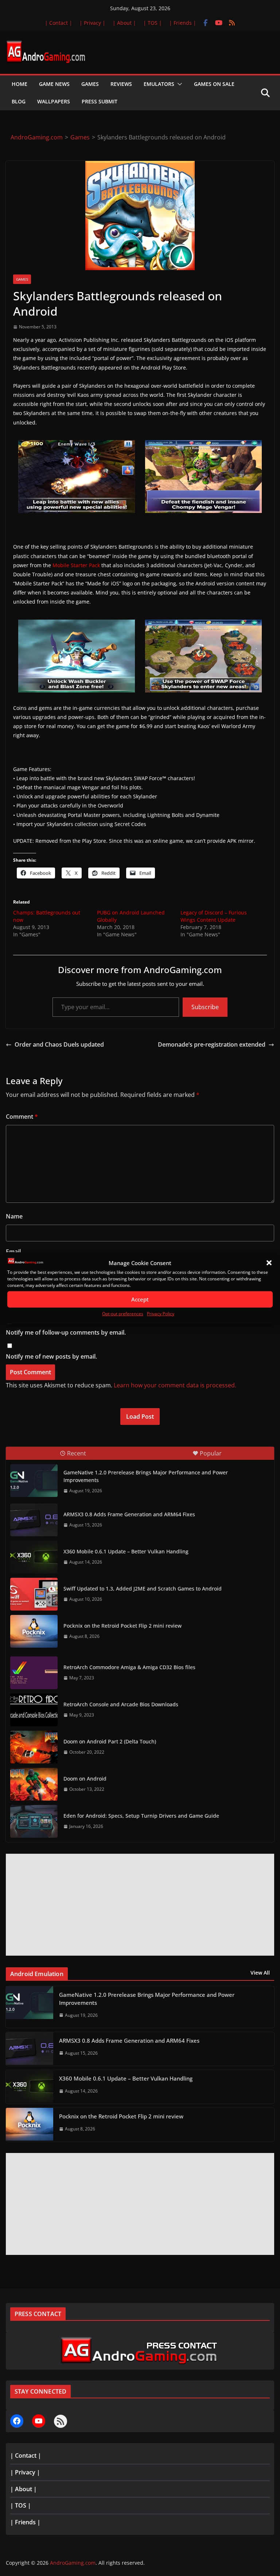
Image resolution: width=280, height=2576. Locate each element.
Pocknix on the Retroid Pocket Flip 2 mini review (122, 1626)
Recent (77, 1453)
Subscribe (205, 1007)
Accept (140, 1299)
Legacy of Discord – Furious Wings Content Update (214, 916)
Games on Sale (214, 84)
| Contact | (59, 23)
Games (90, 84)
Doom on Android (85, 1779)
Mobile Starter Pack (76, 565)
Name (14, 1216)
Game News (54, 84)
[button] (269, 1263)
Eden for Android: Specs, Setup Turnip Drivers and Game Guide (141, 1816)
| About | (124, 23)
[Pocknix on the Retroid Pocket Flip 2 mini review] (34, 1631)
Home (20, 84)
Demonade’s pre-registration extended (212, 1044)
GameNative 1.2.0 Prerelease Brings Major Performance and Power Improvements (146, 1476)
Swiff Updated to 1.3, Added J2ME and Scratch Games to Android (143, 1589)
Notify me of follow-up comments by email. (66, 1332)
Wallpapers (54, 101)
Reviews (121, 84)
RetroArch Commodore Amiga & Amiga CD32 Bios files (129, 1667)
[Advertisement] (140, 1905)
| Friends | (183, 23)
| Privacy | (92, 23)
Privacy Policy (161, 1314)
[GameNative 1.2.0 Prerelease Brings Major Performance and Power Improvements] (34, 1481)
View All (260, 1973)
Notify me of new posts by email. (51, 1356)
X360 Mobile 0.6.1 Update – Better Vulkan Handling (126, 1551)
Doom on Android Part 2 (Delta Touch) (110, 1741)
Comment (22, 1117)
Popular (211, 1453)
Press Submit (100, 101)
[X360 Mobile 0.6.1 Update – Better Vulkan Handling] (34, 1557)
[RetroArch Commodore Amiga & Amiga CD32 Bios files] (34, 1673)
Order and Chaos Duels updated (59, 1044)
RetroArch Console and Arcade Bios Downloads (121, 1704)
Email (13, 1252)
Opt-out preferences (123, 1314)
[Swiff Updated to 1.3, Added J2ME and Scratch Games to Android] (34, 1594)
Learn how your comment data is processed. (175, 1385)
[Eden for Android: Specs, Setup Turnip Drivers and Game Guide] (34, 1821)
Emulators (159, 84)
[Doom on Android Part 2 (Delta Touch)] (34, 1747)
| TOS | (153, 23)
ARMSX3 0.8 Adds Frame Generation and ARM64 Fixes (129, 1514)
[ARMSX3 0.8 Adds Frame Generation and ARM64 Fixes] (34, 1520)
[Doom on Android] (34, 1784)
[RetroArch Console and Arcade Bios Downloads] (34, 1710)
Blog (19, 101)
